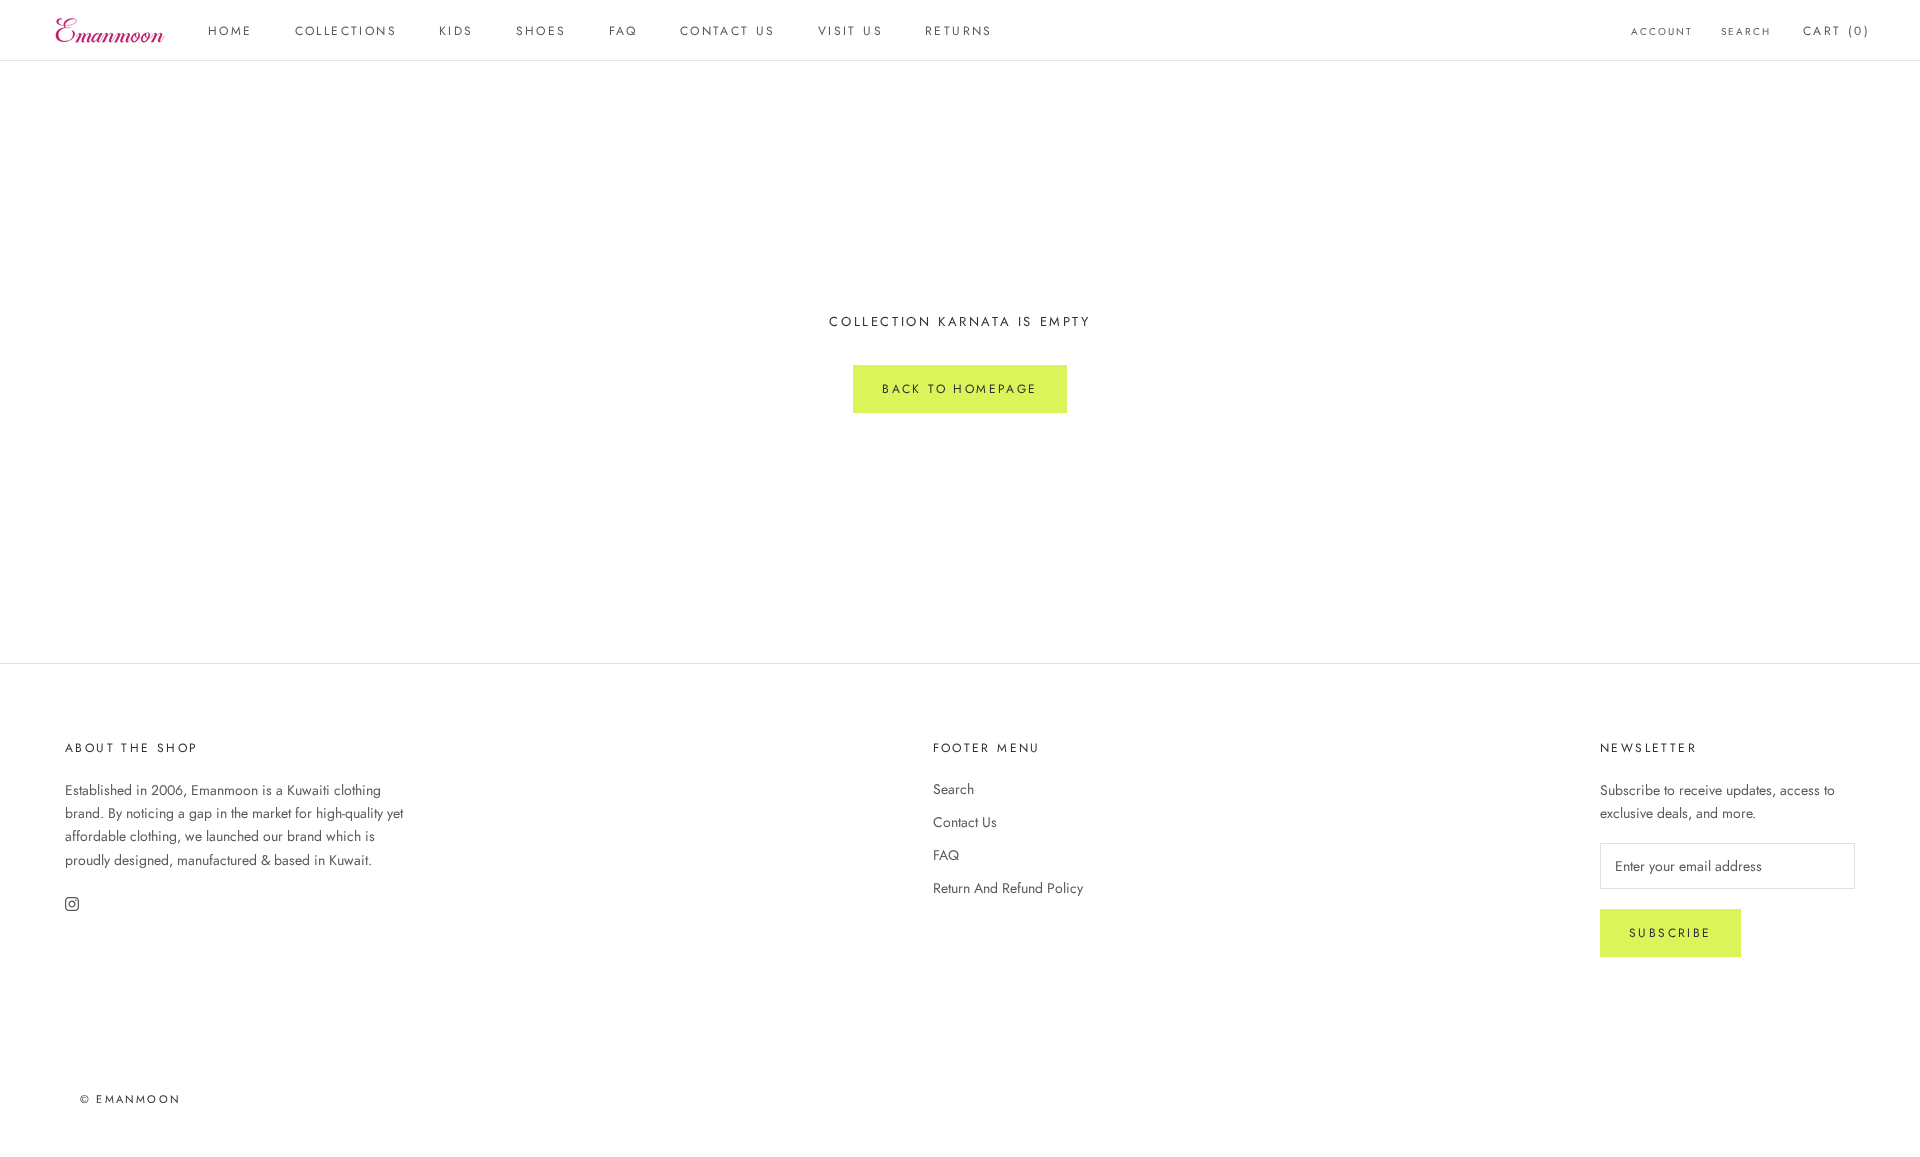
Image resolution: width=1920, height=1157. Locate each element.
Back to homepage (959, 389)
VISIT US (850, 31)
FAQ (623, 31)
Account (1662, 31)
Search (1746, 31)
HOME (230, 31)
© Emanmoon (130, 1099)
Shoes (541, 31)
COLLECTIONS (346, 31)
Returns (959, 31)
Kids (456, 31)
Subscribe (1670, 933)
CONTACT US (728, 31)
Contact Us (965, 822)
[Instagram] (72, 903)
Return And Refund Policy (1008, 888)
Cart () (1836, 31)
